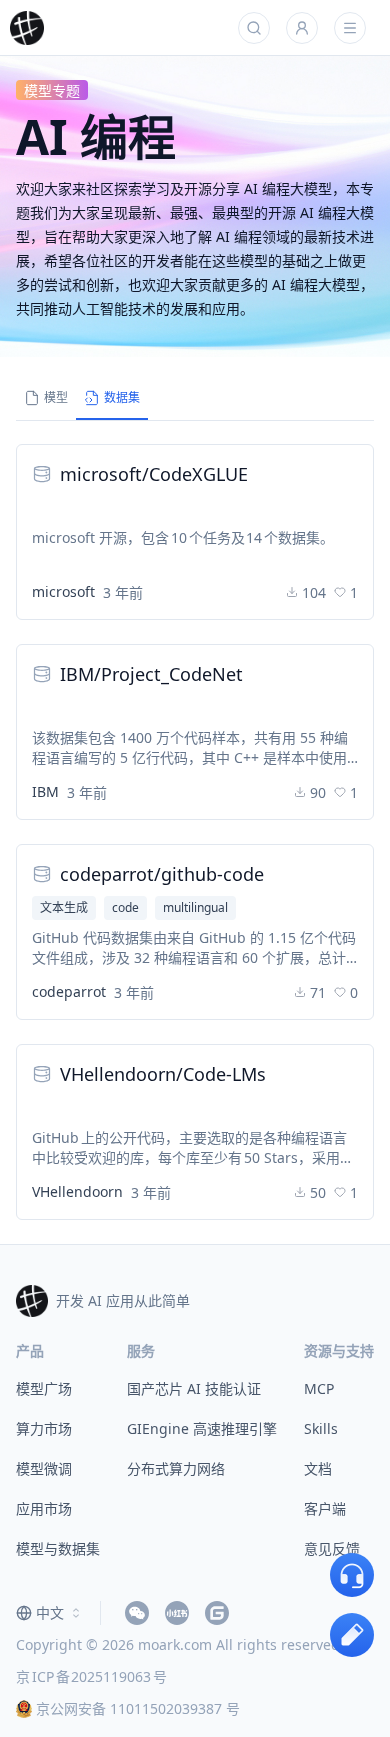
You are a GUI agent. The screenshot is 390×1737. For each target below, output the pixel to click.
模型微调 (44, 1468)
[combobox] (50, 1613)
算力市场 (44, 1428)
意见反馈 (332, 1548)
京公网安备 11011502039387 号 (138, 1708)
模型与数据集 (58, 1548)
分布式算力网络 (176, 1468)
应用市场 (44, 1508)
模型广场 (44, 1388)
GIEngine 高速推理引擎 (202, 1428)
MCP (319, 1388)
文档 (318, 1468)
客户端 (325, 1508)
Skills (321, 1428)
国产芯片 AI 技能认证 (194, 1388)
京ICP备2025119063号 (91, 1676)
